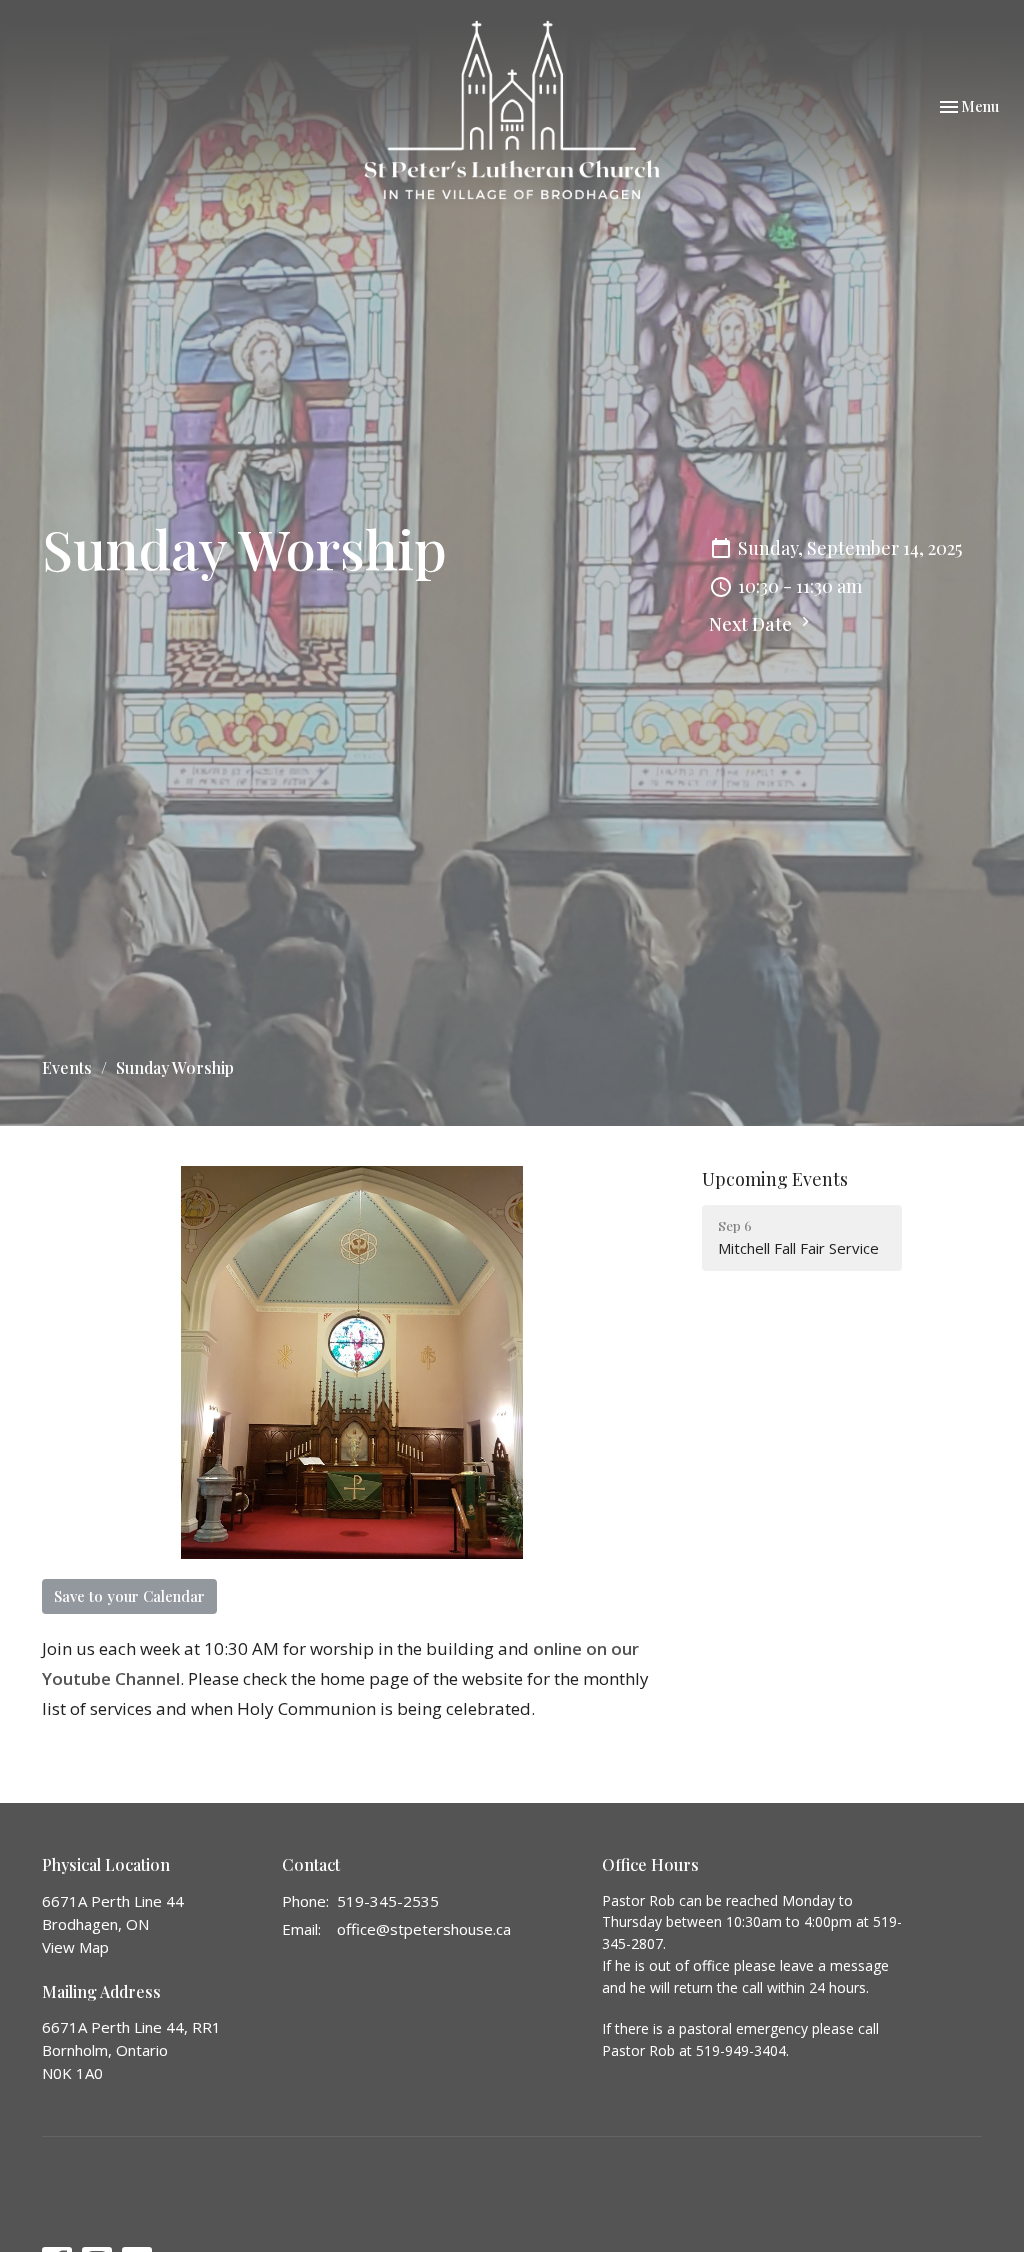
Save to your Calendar (129, 1596)
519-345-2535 (388, 1901)
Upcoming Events (775, 1179)
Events (67, 1067)
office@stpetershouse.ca (424, 1929)
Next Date (752, 624)
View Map (75, 1947)
